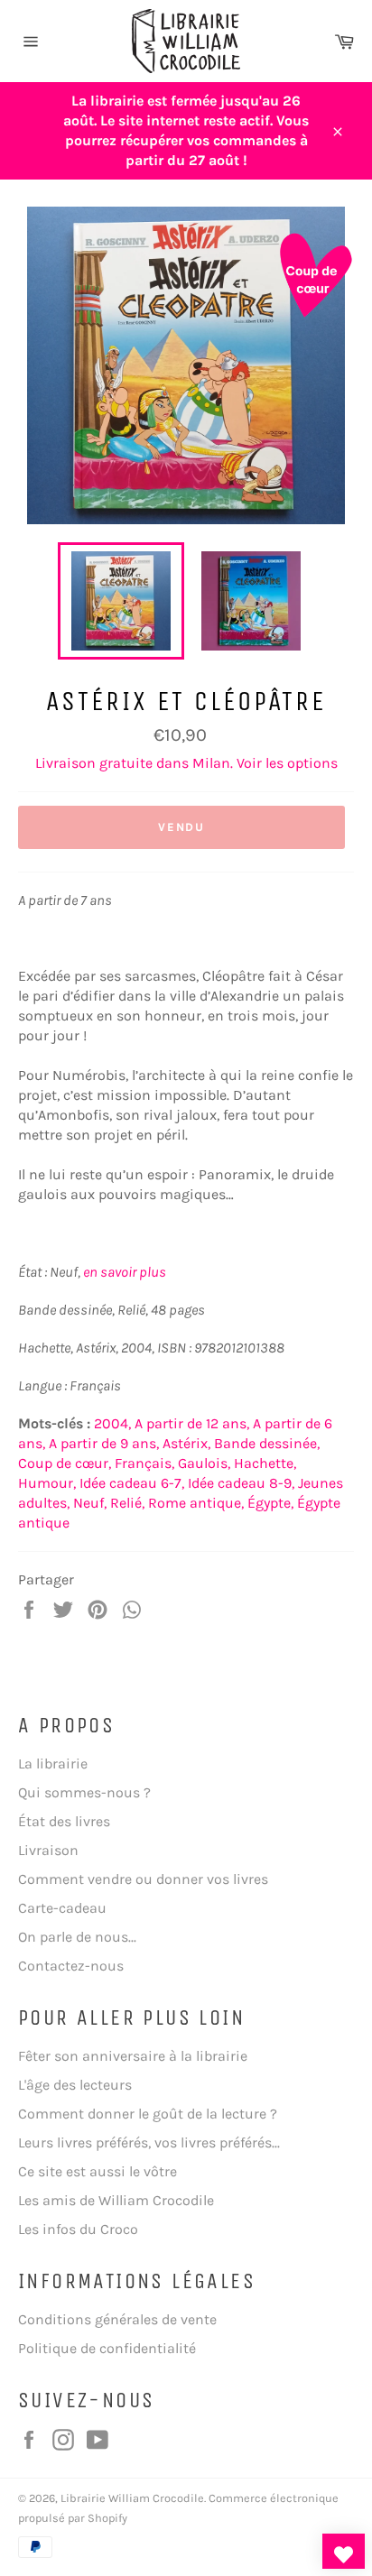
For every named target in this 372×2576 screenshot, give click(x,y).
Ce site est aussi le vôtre (98, 2171)
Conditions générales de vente (117, 2319)
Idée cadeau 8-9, (241, 1483)
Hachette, (265, 1463)
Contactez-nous (71, 1966)
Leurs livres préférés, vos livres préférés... (149, 2142)
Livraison (48, 1850)
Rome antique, (196, 1503)
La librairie (53, 1763)
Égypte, (270, 1503)
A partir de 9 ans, (104, 1443)
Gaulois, (204, 1463)
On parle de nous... (77, 1937)
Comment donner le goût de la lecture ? (148, 2114)
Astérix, (186, 1443)
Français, (144, 1463)
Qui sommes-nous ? (84, 1792)
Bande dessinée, (267, 1443)
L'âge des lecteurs (75, 2085)
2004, (112, 1423)
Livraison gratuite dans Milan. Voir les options (186, 763)
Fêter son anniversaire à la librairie (133, 2056)
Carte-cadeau (62, 1908)
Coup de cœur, (65, 1463)
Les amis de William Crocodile (116, 2200)
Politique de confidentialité (107, 2348)
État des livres (64, 1821)
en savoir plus (125, 1272)
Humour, (47, 1483)
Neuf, (90, 1503)
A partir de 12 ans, (192, 1423)
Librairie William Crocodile (132, 2498)
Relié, (127, 1503)
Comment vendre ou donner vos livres (143, 1879)
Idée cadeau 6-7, (132, 1483)
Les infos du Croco (78, 2229)
